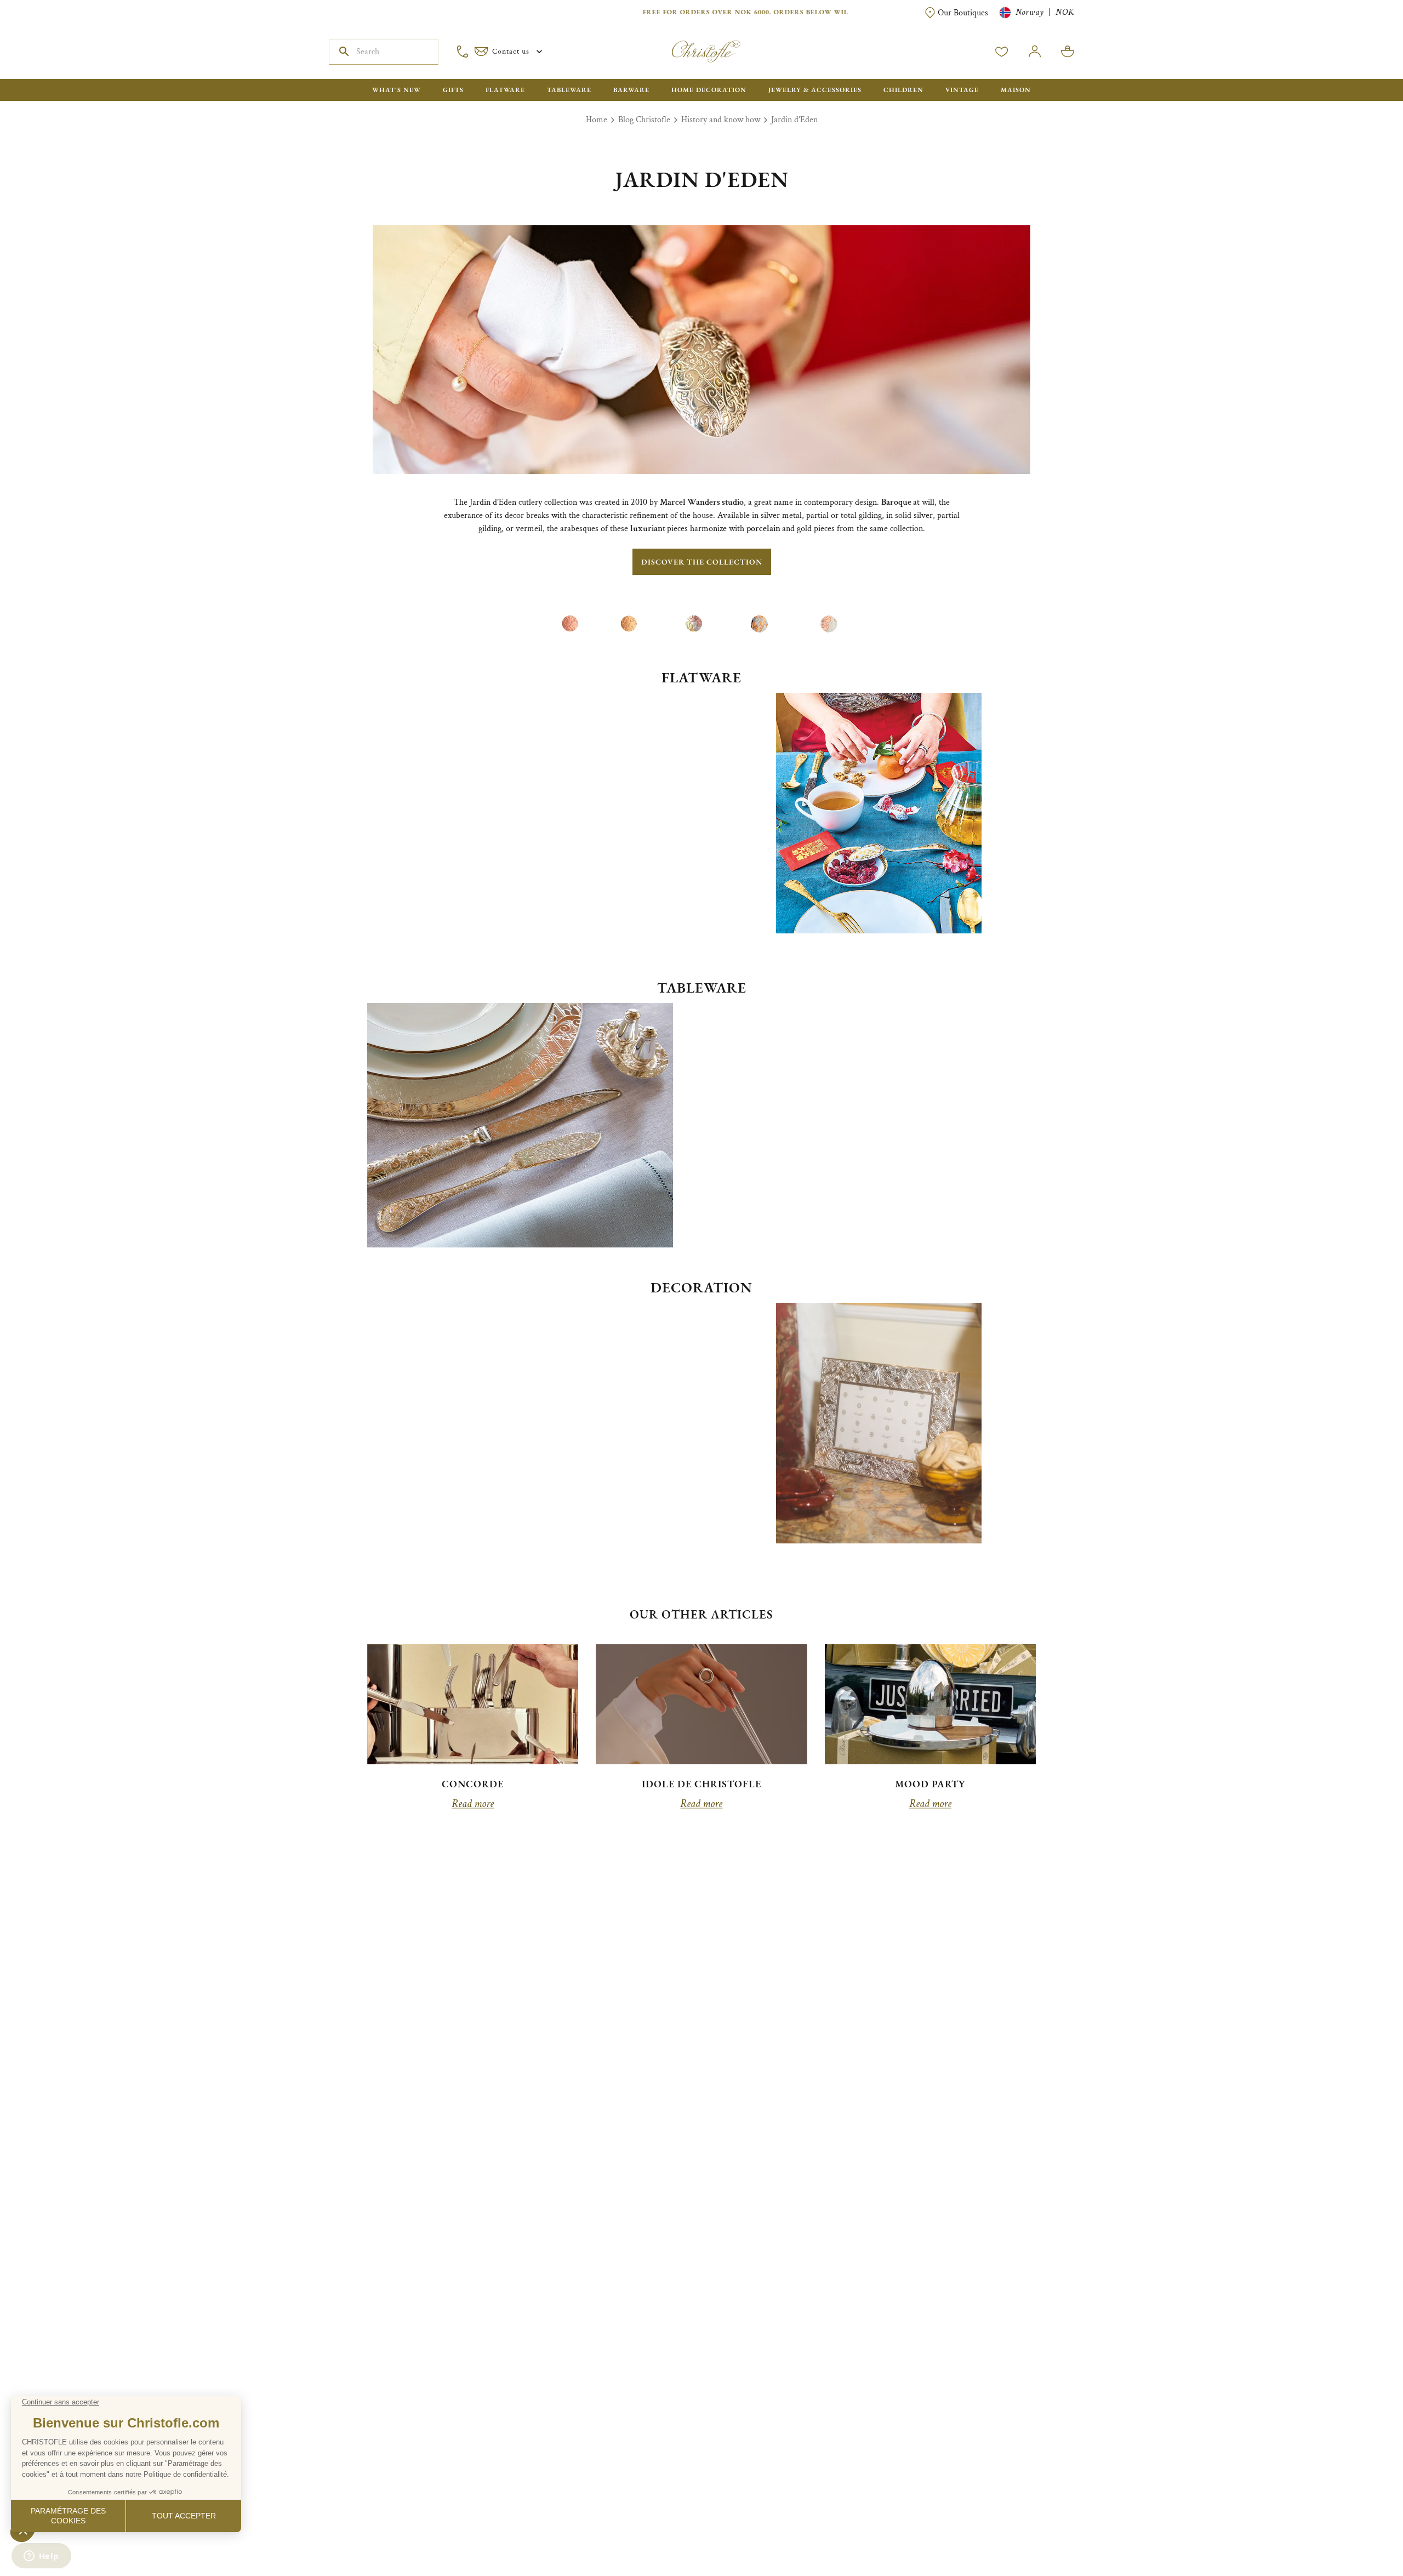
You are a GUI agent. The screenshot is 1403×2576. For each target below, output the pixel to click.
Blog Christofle (644, 120)
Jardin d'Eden (794, 120)
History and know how (721, 120)
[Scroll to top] (1360, 2533)
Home (597, 120)
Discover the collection (702, 562)
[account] (1002, 52)
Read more (473, 1804)
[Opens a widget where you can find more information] (41, 2557)
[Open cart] (1068, 52)
